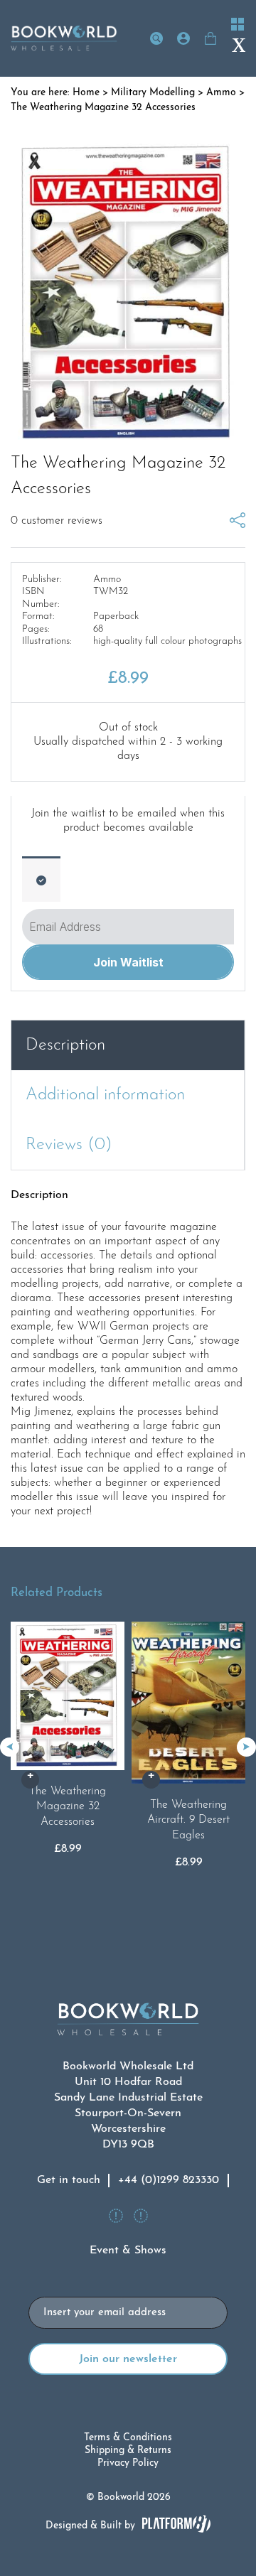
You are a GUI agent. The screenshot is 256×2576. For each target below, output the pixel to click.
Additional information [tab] (105, 1095)
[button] (246, 1747)
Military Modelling (153, 93)
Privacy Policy (128, 2463)
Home (86, 93)
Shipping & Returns (128, 2451)
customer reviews (57, 521)
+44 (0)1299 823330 (169, 2180)
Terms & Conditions (128, 2438)
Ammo (221, 93)
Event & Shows (128, 2251)
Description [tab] (65, 1045)
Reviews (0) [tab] (69, 1145)
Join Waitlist (128, 962)
